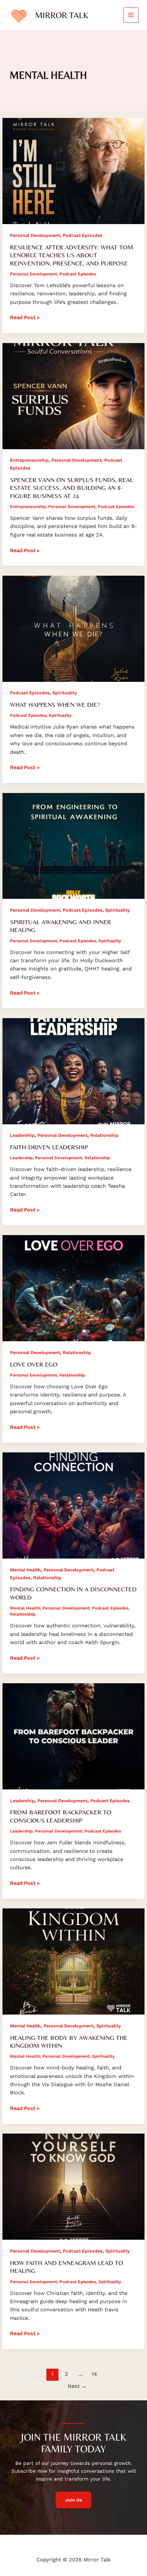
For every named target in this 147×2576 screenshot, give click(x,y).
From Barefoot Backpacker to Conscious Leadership (61, 1816)
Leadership (22, 1135)
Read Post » (25, 317)
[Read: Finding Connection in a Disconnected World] (73, 1505)
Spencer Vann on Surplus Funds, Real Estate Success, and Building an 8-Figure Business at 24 (72, 488)
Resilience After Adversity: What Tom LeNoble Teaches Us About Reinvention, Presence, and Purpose (72, 255)
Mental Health (25, 1570)
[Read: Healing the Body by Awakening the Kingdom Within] (73, 1961)
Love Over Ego (34, 1364)
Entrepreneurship (29, 460)
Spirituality (65, 693)
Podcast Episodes (83, 235)
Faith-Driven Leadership (49, 1147)
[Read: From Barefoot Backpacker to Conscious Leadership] (73, 1736)
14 (94, 2374)
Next (77, 2386)
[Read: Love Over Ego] (73, 1288)
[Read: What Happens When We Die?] (73, 628)
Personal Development (35, 235)
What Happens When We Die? (55, 704)
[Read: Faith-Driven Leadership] (73, 1071)
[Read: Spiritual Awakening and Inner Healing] (73, 845)
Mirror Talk (62, 15)
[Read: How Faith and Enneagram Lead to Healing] (73, 2186)
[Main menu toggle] (131, 15)
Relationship (104, 1135)
